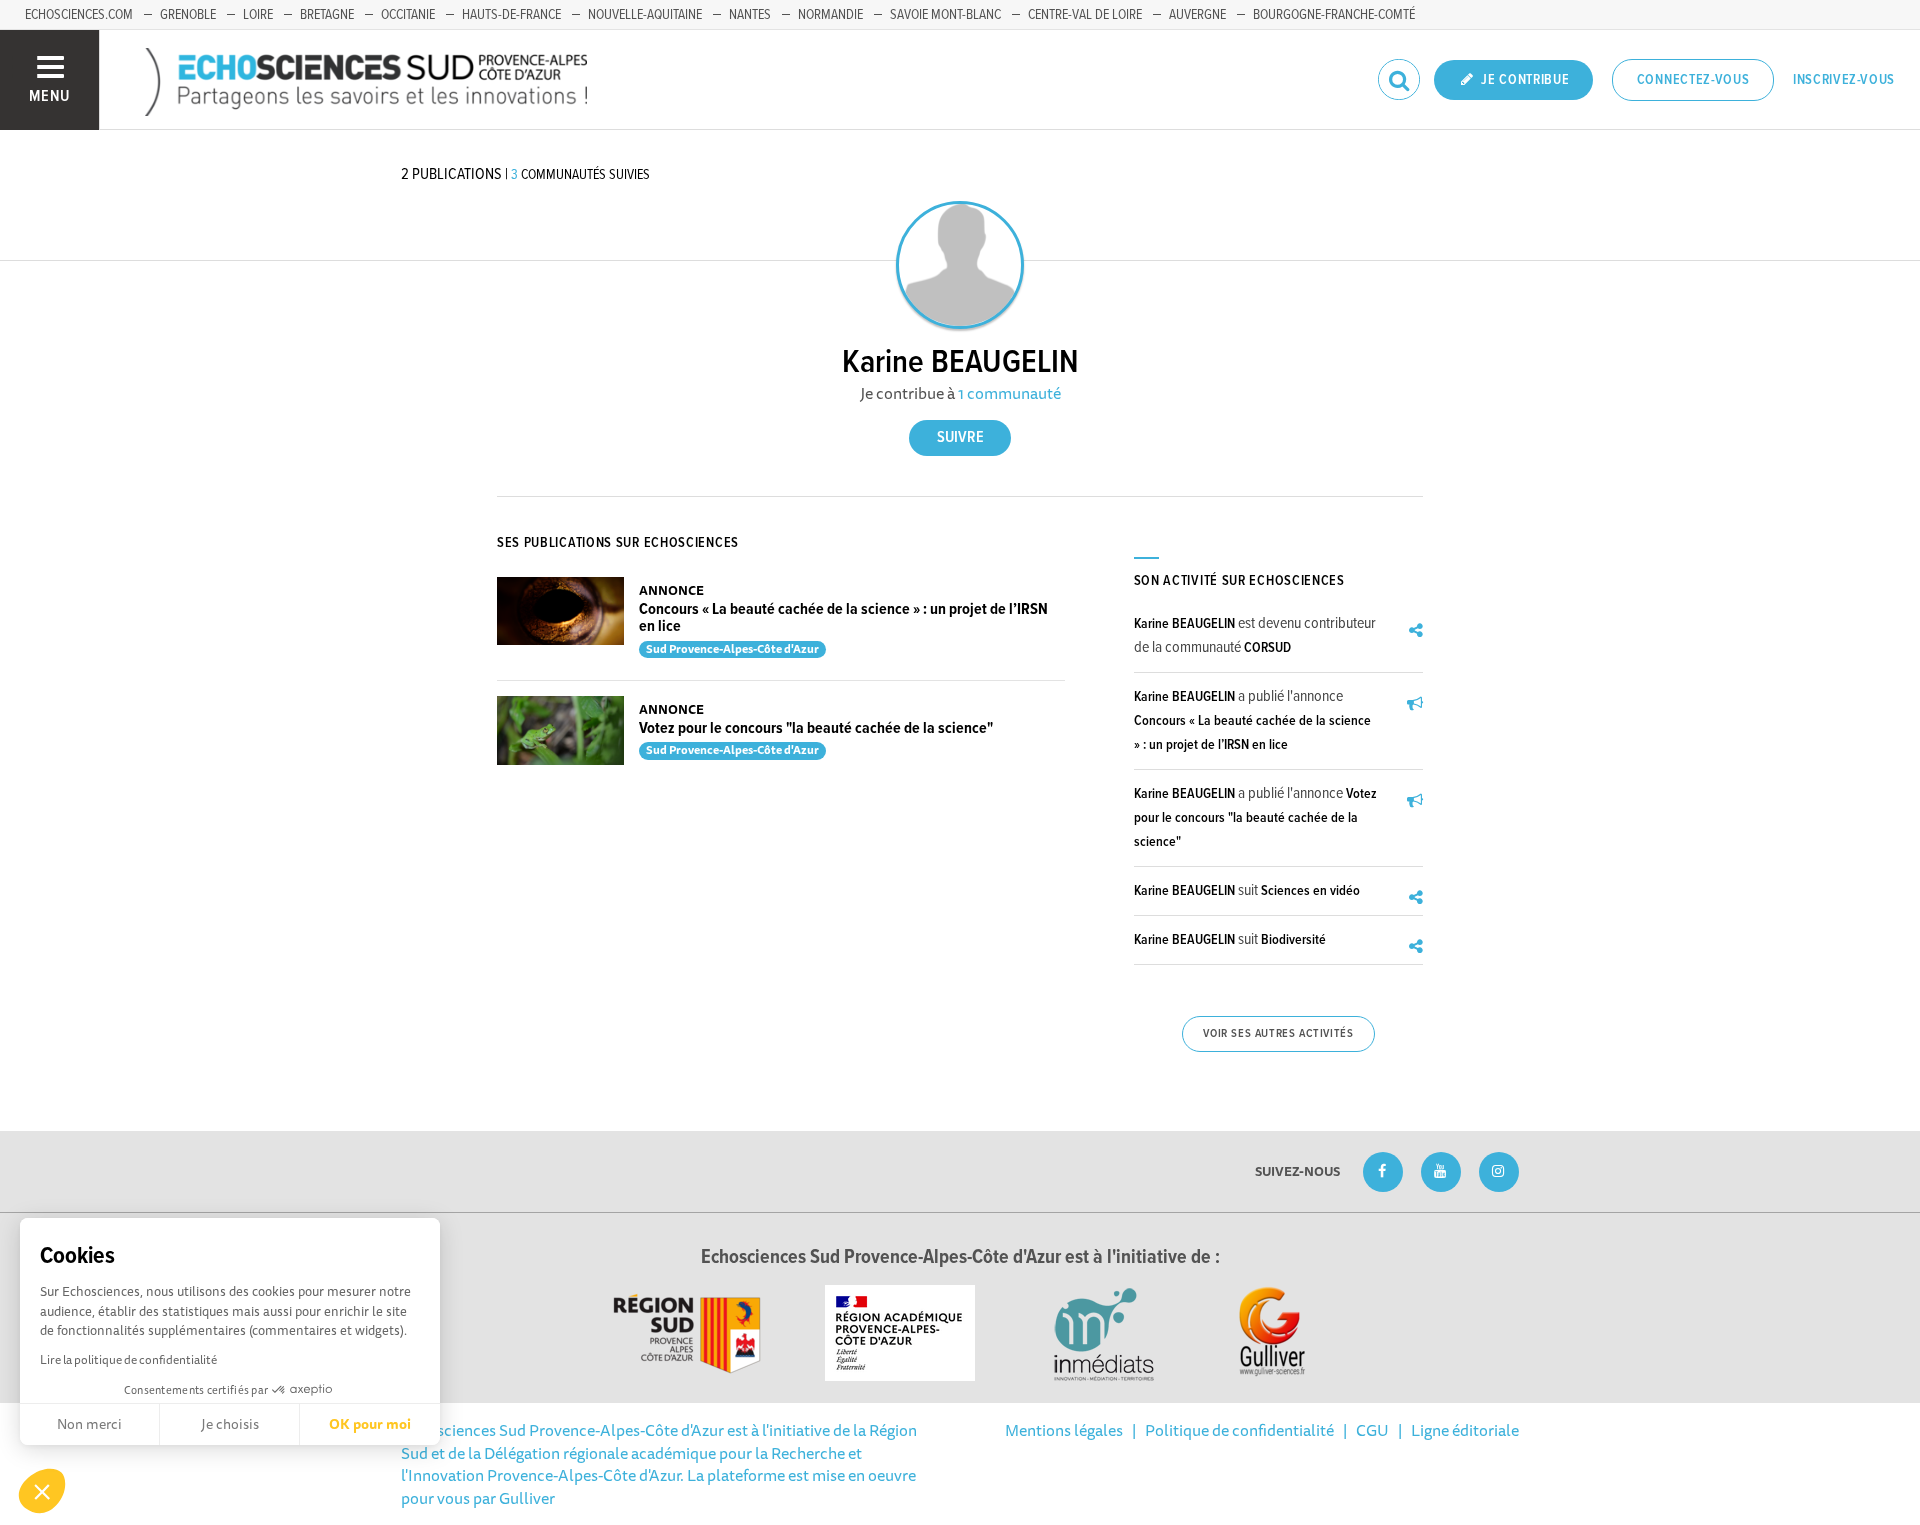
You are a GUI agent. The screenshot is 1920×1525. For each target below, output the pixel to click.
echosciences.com (79, 15)
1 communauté (1009, 393)
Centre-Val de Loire (1085, 15)
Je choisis (230, 1424)
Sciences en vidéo (1310, 891)
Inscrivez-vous (1844, 80)
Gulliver (527, 1498)
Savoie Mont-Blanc (945, 15)
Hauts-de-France (511, 15)
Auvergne (1197, 15)
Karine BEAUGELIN (1184, 624)
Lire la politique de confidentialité (128, 1359)
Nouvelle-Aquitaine (645, 15)
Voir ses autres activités (1278, 1034)
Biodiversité (1293, 940)
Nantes (750, 15)
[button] (42, 1491)
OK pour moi (370, 1424)
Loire (258, 15)
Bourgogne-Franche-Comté (1334, 15)
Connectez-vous (1693, 80)
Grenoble (188, 15)
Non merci (89, 1424)
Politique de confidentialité (1239, 1430)
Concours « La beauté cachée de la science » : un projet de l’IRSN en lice (843, 618)
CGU (1372, 1430)
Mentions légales (1064, 1430)
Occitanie (408, 15)
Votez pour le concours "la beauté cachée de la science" (816, 728)
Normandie (830, 15)
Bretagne (327, 15)
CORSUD (1267, 648)
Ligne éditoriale (1465, 1430)
